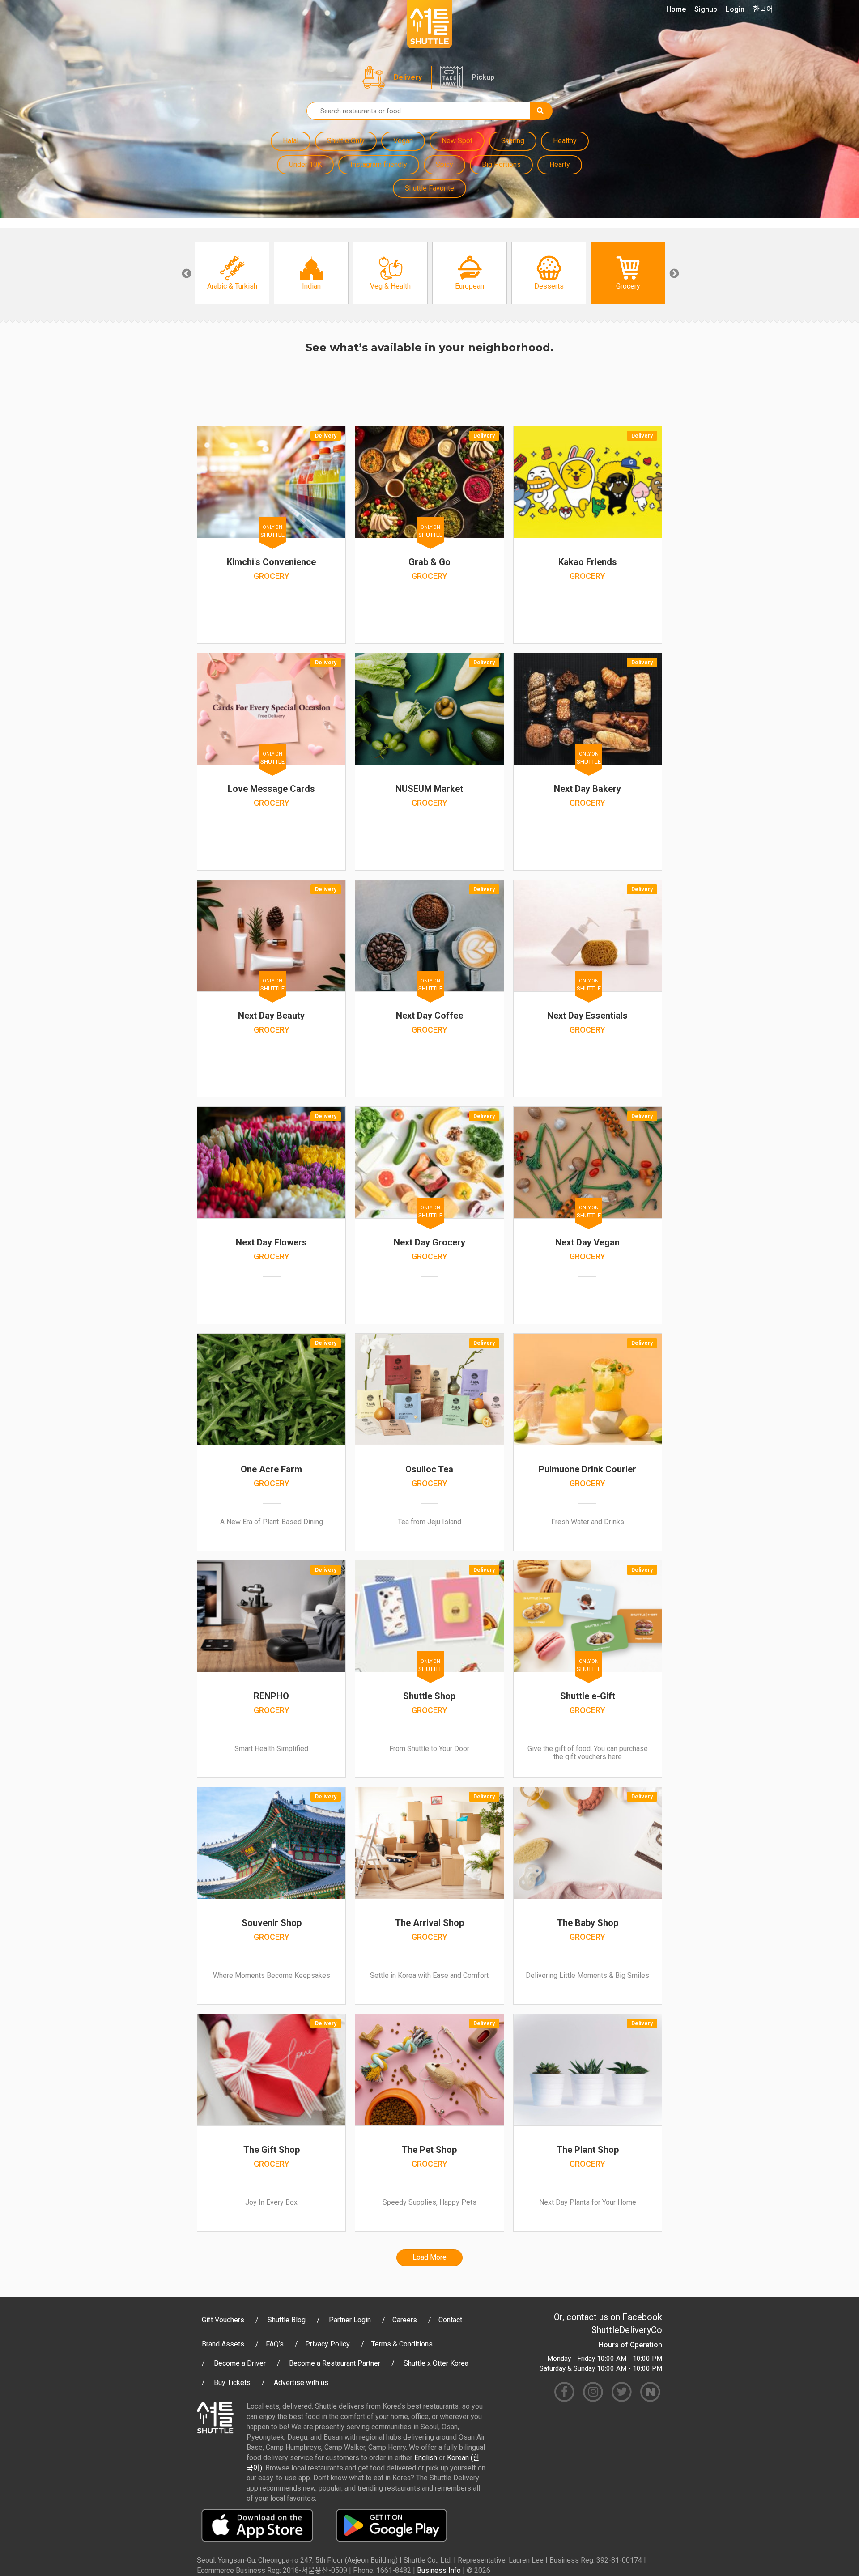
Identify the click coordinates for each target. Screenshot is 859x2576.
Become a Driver (240, 2363)
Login (735, 9)
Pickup (483, 77)
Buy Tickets (232, 2383)
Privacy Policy (327, 2344)
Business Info (439, 2570)
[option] (232, 273)
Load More (429, 2257)
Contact (450, 2320)
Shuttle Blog (287, 2320)
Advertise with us (301, 2383)
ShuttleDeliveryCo (627, 2330)
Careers (405, 2320)
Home (676, 9)
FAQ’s (275, 2344)
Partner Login (350, 2320)
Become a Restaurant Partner (335, 2363)
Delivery (408, 77)
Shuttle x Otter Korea (436, 2363)
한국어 (763, 9)
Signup (706, 9)
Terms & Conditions (402, 2344)
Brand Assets (223, 2344)
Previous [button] (186, 273)
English (426, 2458)
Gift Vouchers (223, 2320)
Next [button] (673, 273)
